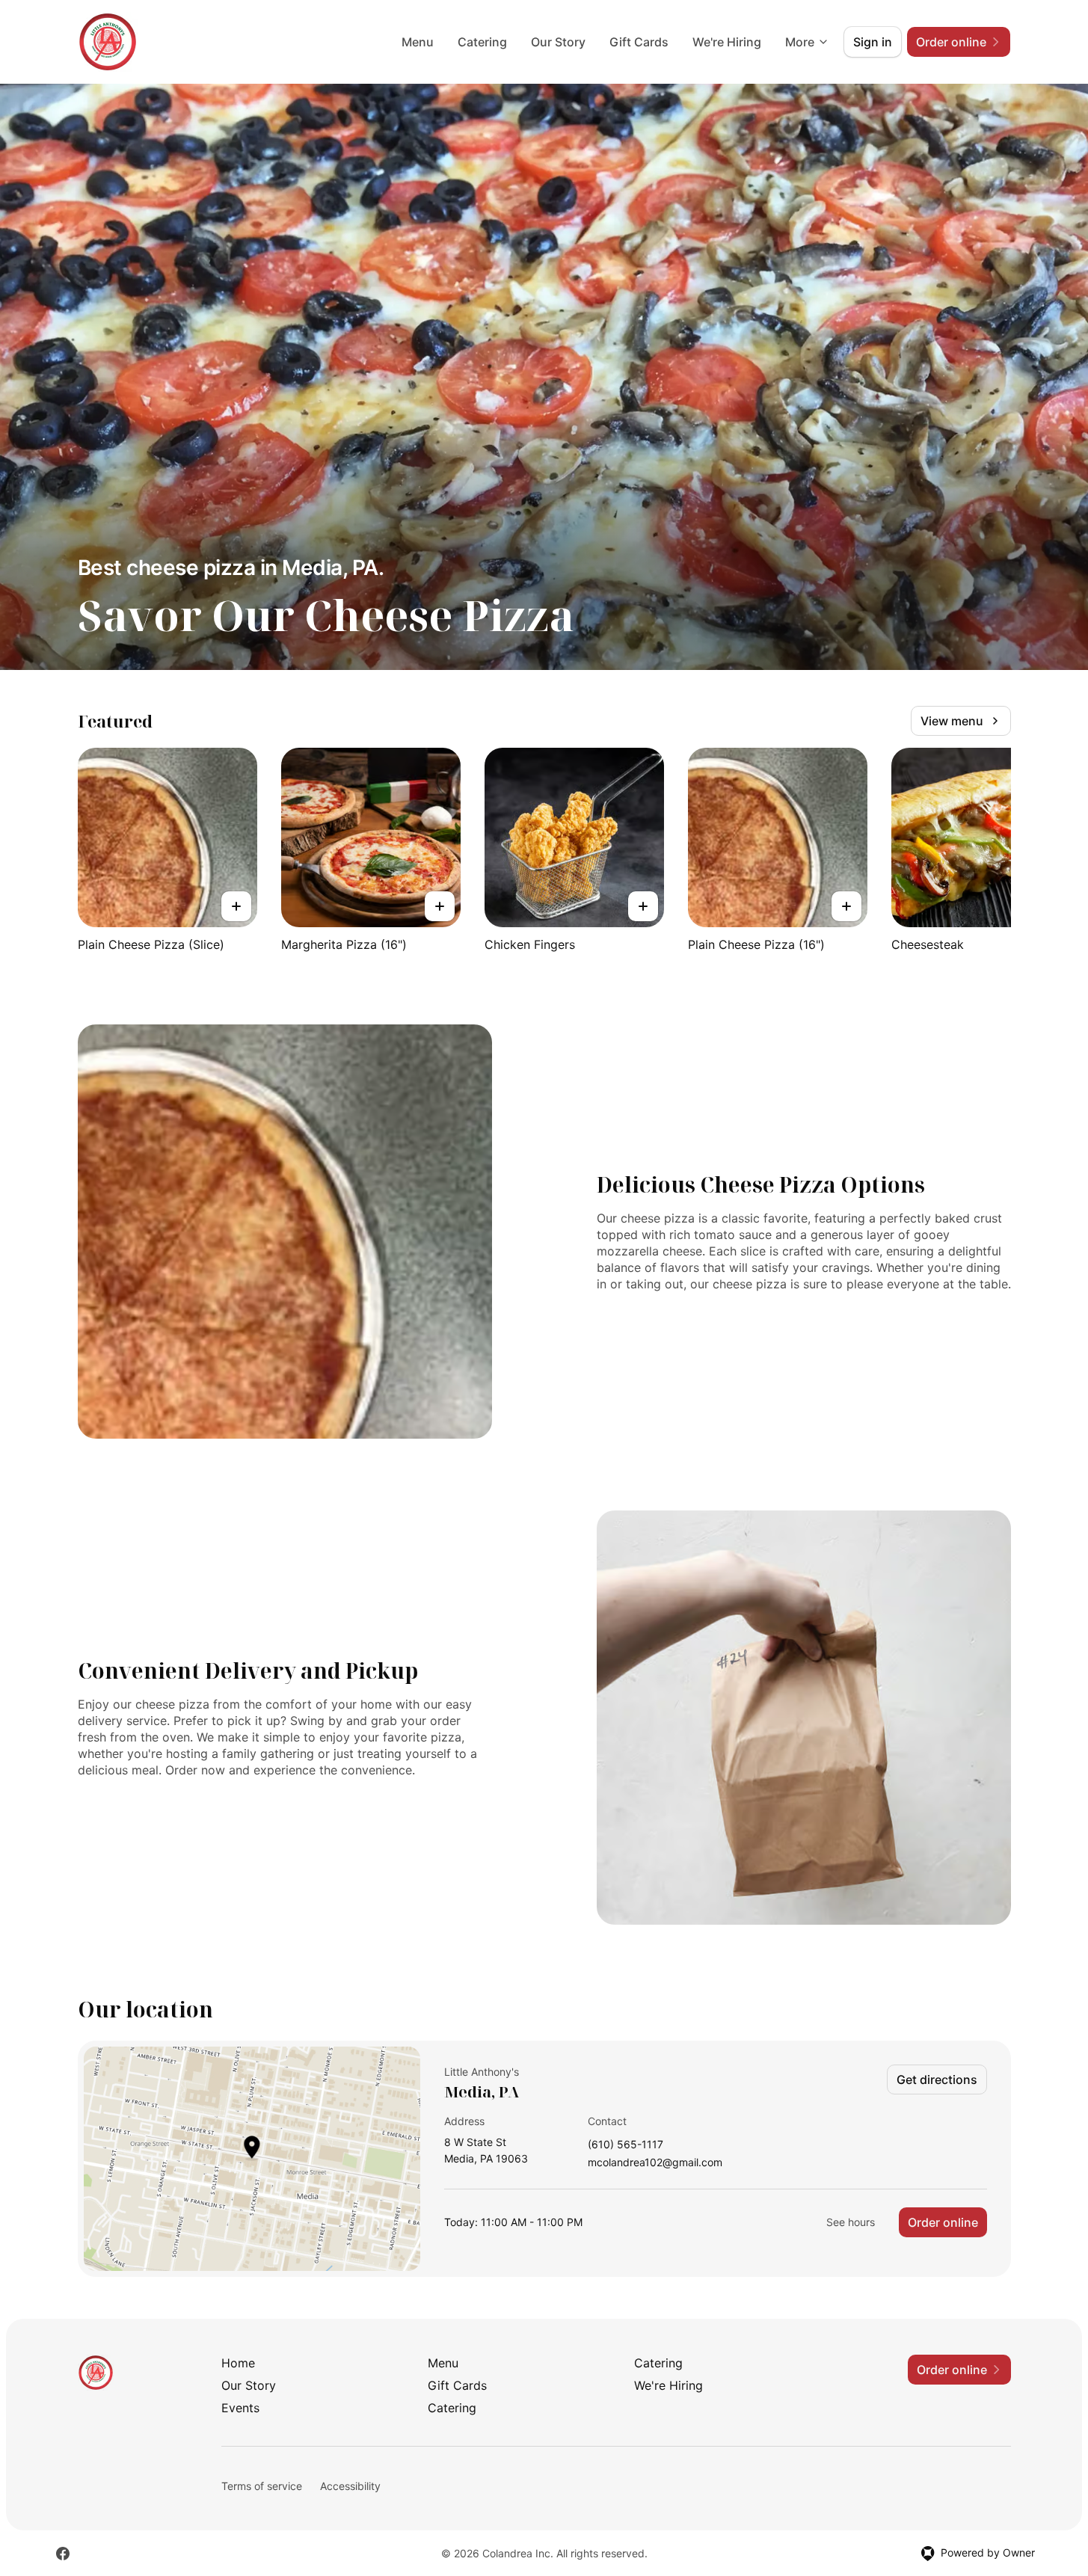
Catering (482, 42)
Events (240, 2408)
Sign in (873, 42)
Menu (418, 42)
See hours (851, 2222)
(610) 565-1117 (626, 2145)
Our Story (558, 42)
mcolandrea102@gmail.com (655, 2163)
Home (238, 2363)
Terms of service (262, 2486)
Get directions (937, 2079)
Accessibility (350, 2486)
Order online (943, 2222)
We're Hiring (727, 42)
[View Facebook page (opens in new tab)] (63, 2554)
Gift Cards (639, 42)
